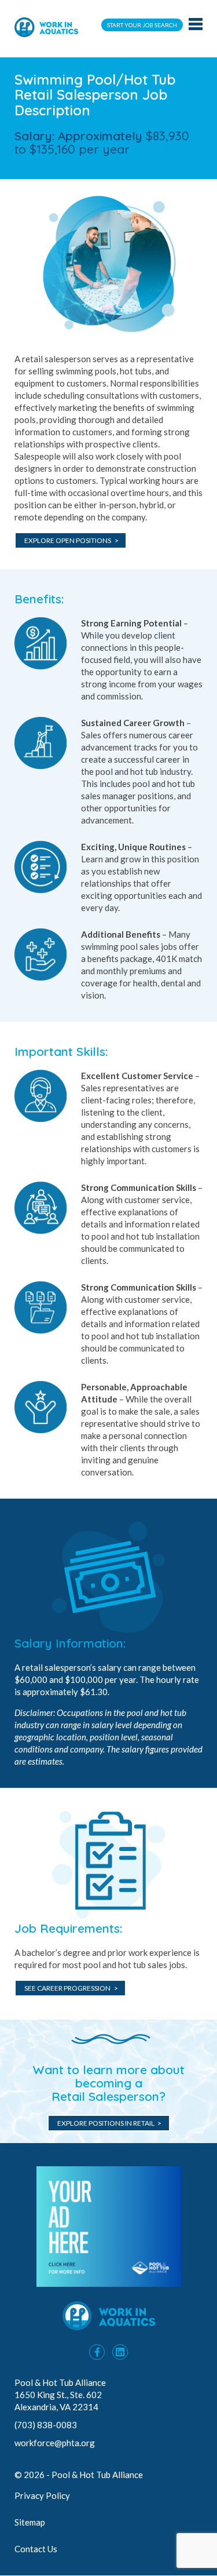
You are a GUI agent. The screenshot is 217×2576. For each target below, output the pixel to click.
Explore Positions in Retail (106, 2123)
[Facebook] (97, 2352)
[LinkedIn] (120, 2352)
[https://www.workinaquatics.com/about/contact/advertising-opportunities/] (109, 2283)
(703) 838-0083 (47, 2425)
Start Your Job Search (142, 25)
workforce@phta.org (55, 2443)
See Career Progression (67, 1988)
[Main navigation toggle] (196, 25)
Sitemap (30, 2522)
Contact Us (36, 2549)
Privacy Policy (42, 2495)
